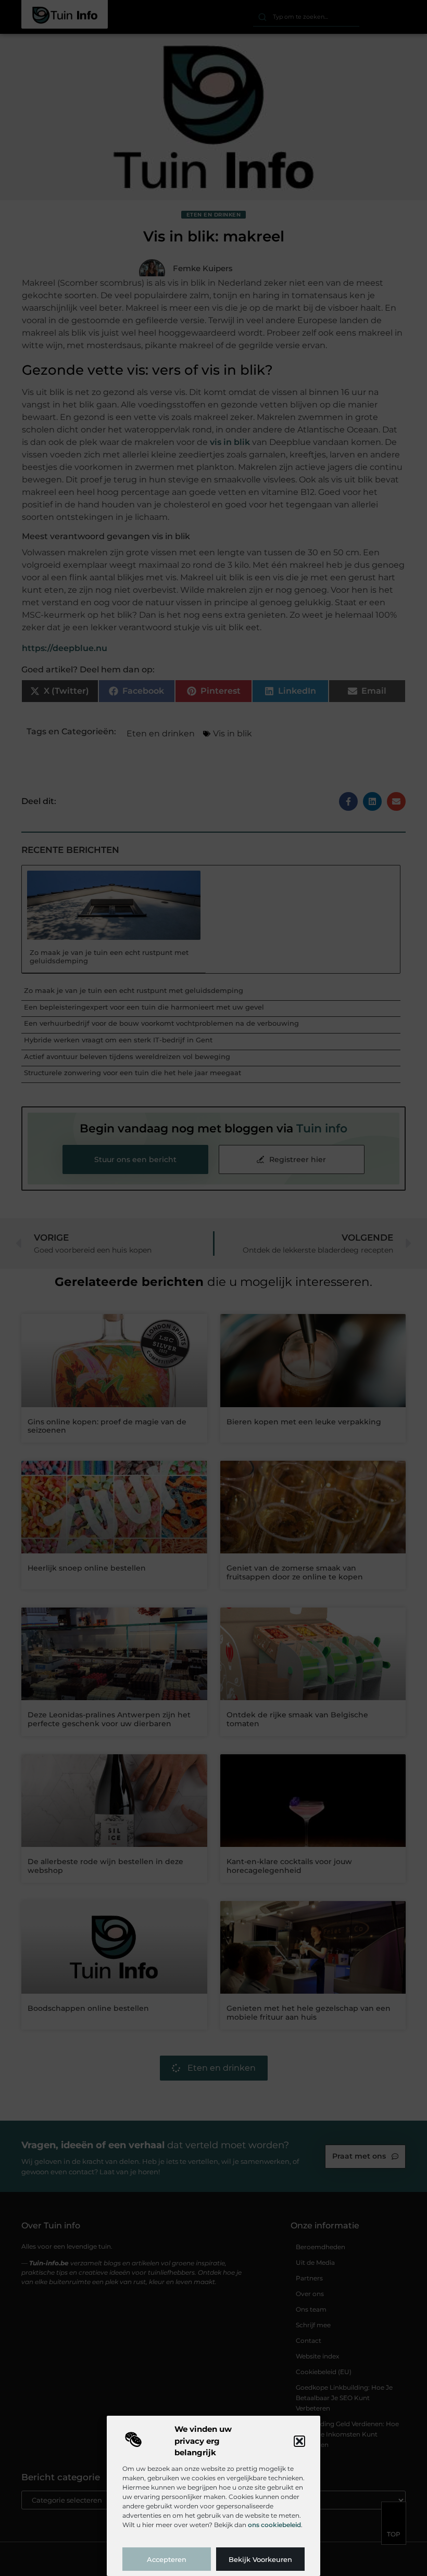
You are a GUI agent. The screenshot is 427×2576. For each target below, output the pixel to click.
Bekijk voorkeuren (260, 2559)
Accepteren (167, 2559)
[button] (299, 2441)
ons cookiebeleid (274, 2525)
